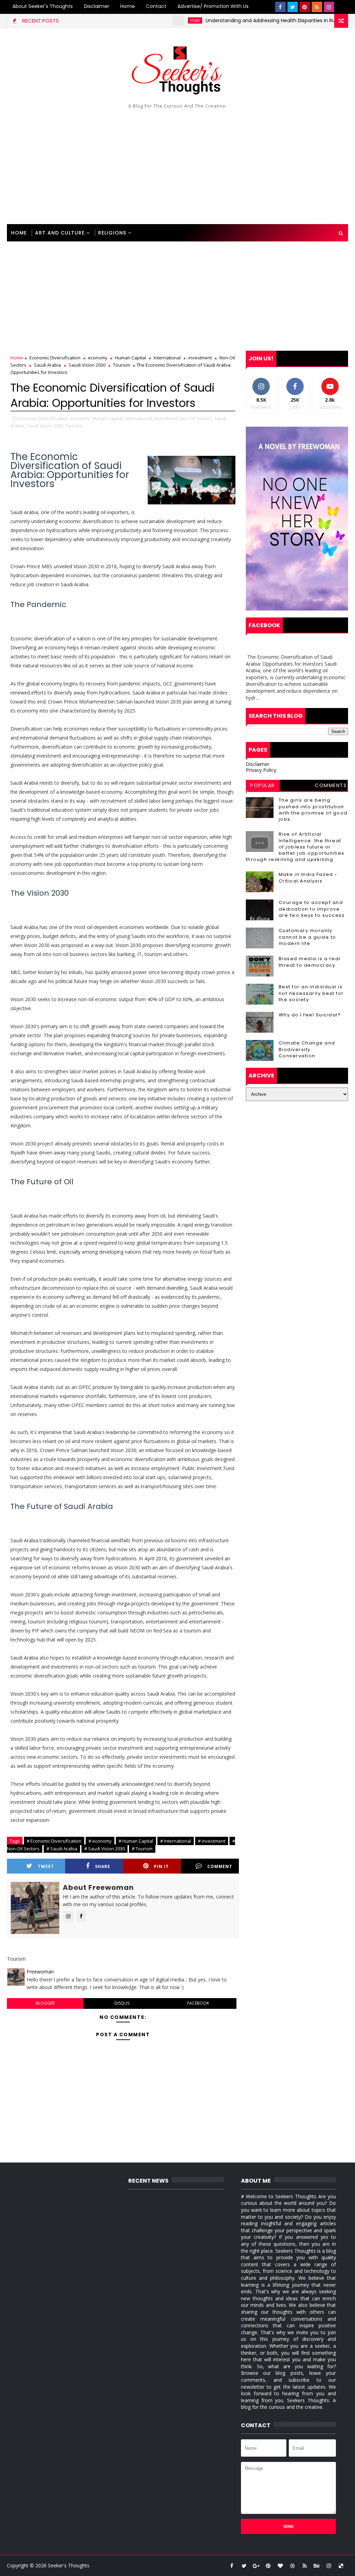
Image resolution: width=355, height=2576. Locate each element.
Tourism (122, 365)
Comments (331, 785)
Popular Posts (263, 786)
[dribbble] (293, 2566)
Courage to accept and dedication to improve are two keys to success (312, 909)
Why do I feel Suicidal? (310, 1015)
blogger (45, 2003)
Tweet (46, 1866)
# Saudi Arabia (62, 1849)
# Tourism (142, 1849)
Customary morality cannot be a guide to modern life (308, 937)
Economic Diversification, (43, 418)
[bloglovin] (280, 2566)
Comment (220, 1866)
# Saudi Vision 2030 (105, 1849)
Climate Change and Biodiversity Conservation (307, 1049)
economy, (81, 418)
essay (159, 20)
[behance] (317, 2566)
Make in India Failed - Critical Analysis (308, 877)
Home (128, 6)
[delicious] (341, 2566)
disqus (122, 2003)
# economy (100, 1841)
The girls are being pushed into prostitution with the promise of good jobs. (313, 810)
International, (139, 418)
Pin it (161, 1866)
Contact (156, 6)
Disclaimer (97, 6)
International (167, 358)
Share (103, 1866)
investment (200, 358)
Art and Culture (60, 233)
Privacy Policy (261, 770)
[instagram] (329, 7)
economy (98, 358)
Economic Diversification (55, 358)
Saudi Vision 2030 (87, 365)
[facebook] (280, 7)
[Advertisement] (178, 165)
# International (176, 1841)
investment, (166, 418)
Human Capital (131, 358)
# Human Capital (136, 1841)
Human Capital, (108, 418)
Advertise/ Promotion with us (213, 6)
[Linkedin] (341, 7)
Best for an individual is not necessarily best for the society (311, 993)
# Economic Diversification (54, 1841)
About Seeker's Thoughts (43, 6)
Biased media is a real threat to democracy (310, 962)
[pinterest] (305, 7)
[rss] (317, 7)
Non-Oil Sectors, (196, 418)
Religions (112, 233)
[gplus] (256, 2566)
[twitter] (293, 7)
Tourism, (74, 426)
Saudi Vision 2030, (45, 426)
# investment (212, 1841)
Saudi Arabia (47, 365)
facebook (198, 2003)
